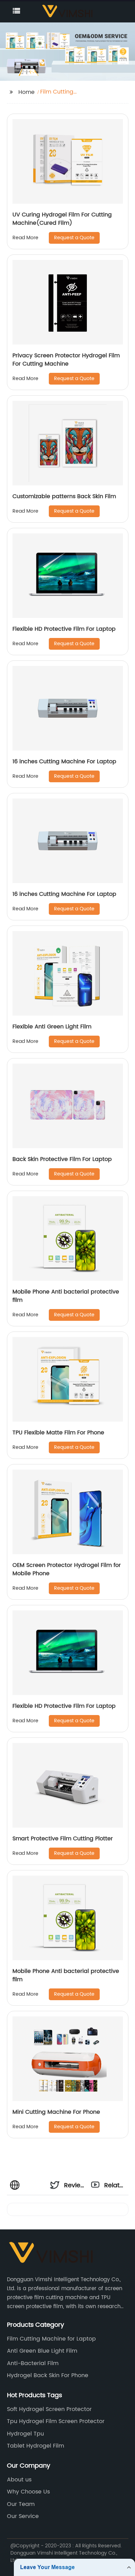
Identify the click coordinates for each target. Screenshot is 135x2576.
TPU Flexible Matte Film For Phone (58, 1433)
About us (19, 2480)
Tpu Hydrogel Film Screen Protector (56, 2421)
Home (26, 92)
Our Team (21, 2504)
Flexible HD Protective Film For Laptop (64, 629)
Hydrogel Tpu (25, 2434)
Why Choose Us (28, 2492)
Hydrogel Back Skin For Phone (48, 2375)
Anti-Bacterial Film (33, 2363)
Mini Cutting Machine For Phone (56, 2112)
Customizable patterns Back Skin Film (64, 496)
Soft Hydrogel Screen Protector (49, 2409)
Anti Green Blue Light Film (42, 2351)
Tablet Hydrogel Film (35, 2446)
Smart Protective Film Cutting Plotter (63, 1839)
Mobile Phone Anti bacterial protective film (66, 1296)
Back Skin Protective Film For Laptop (62, 1159)
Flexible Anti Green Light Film (52, 1027)
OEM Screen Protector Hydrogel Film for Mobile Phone (67, 1569)
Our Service (23, 2516)
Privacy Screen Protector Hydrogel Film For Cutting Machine (66, 360)
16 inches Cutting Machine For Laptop (64, 762)
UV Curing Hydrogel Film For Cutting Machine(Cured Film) (62, 219)
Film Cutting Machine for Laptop (51, 2339)
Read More (25, 238)
